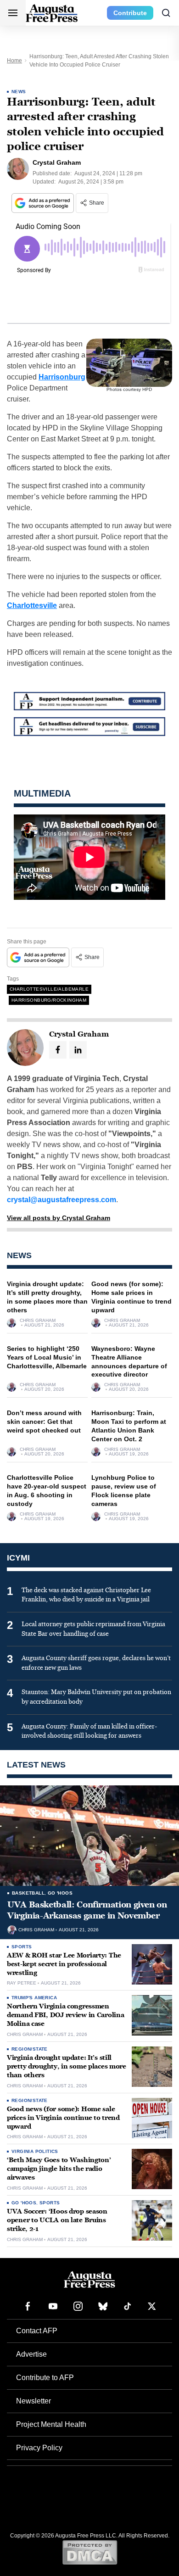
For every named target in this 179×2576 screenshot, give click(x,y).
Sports (22, 1947)
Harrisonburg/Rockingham (49, 1000)
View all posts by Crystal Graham (59, 1218)
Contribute (130, 13)
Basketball (28, 1893)
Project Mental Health (51, 2424)
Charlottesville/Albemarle (49, 989)
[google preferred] (44, 203)
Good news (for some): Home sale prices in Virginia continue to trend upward (63, 2118)
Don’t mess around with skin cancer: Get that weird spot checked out (44, 1422)
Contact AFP (37, 2331)
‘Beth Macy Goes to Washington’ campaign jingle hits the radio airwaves (59, 2169)
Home (14, 61)
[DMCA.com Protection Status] (90, 2552)
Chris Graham (38, 1321)
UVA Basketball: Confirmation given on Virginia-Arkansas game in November (87, 1910)
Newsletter (34, 2401)
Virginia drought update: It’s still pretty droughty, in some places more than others (67, 2066)
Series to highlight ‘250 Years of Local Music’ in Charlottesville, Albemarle (47, 1357)
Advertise (31, 2354)
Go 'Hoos (60, 1893)
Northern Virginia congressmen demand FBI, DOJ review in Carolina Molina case (65, 2015)
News (19, 92)
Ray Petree (22, 1983)
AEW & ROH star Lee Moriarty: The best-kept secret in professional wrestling (64, 1964)
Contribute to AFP (45, 2378)
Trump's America (34, 1998)
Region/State (30, 2049)
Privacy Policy (39, 2448)
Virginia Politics (35, 2151)
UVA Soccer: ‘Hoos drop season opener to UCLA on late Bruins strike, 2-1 (57, 2220)
